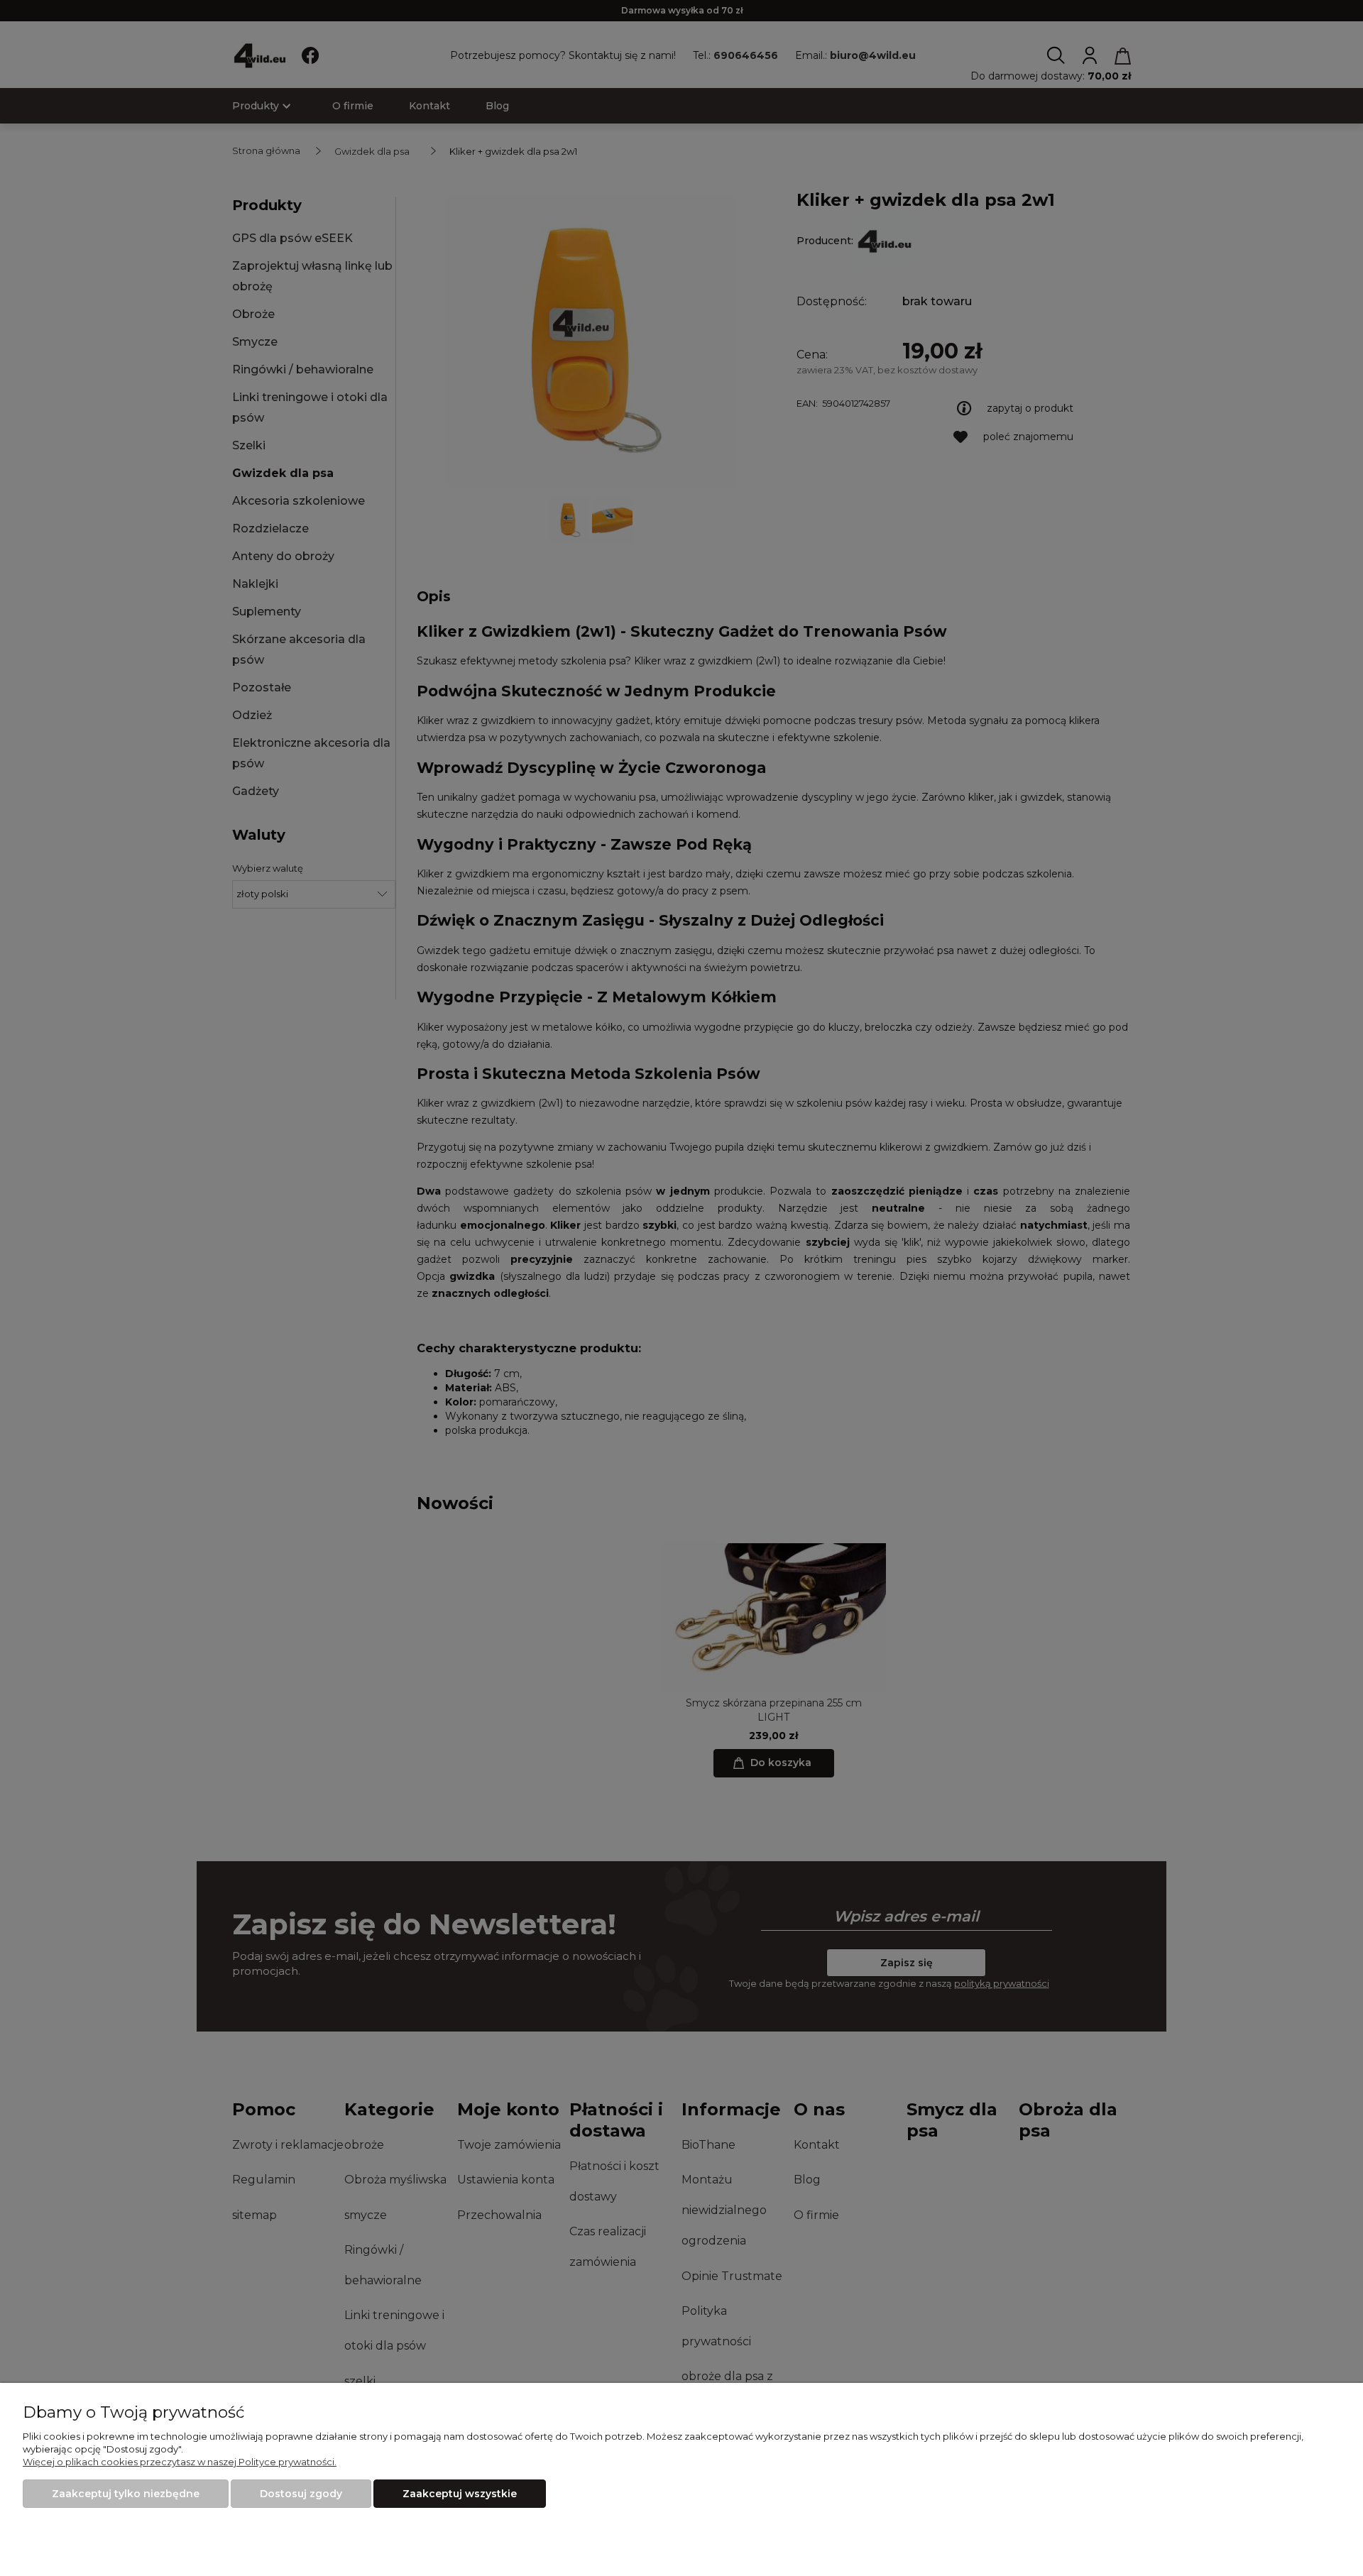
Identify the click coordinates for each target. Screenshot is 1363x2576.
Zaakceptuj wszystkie (460, 2494)
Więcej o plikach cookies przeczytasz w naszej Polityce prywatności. (180, 2462)
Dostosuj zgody (301, 2494)
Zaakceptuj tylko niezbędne (126, 2494)
